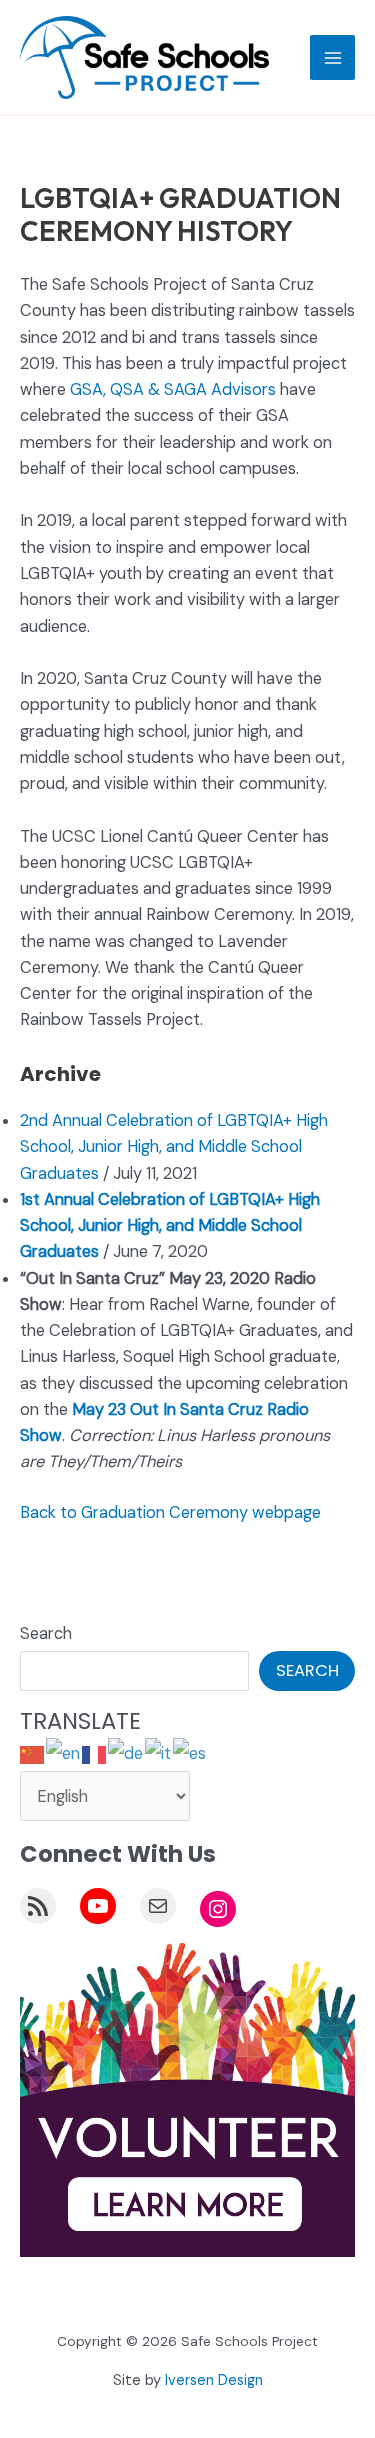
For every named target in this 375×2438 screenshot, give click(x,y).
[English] (64, 1753)
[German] (126, 1753)
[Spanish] (190, 1753)
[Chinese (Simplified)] (33, 1753)
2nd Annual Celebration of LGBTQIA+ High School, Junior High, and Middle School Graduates (174, 1147)
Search (46, 1633)
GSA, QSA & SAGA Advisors (173, 389)
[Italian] (159, 1753)
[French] (95, 1753)
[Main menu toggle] (332, 57)
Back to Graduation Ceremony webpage (170, 1512)
